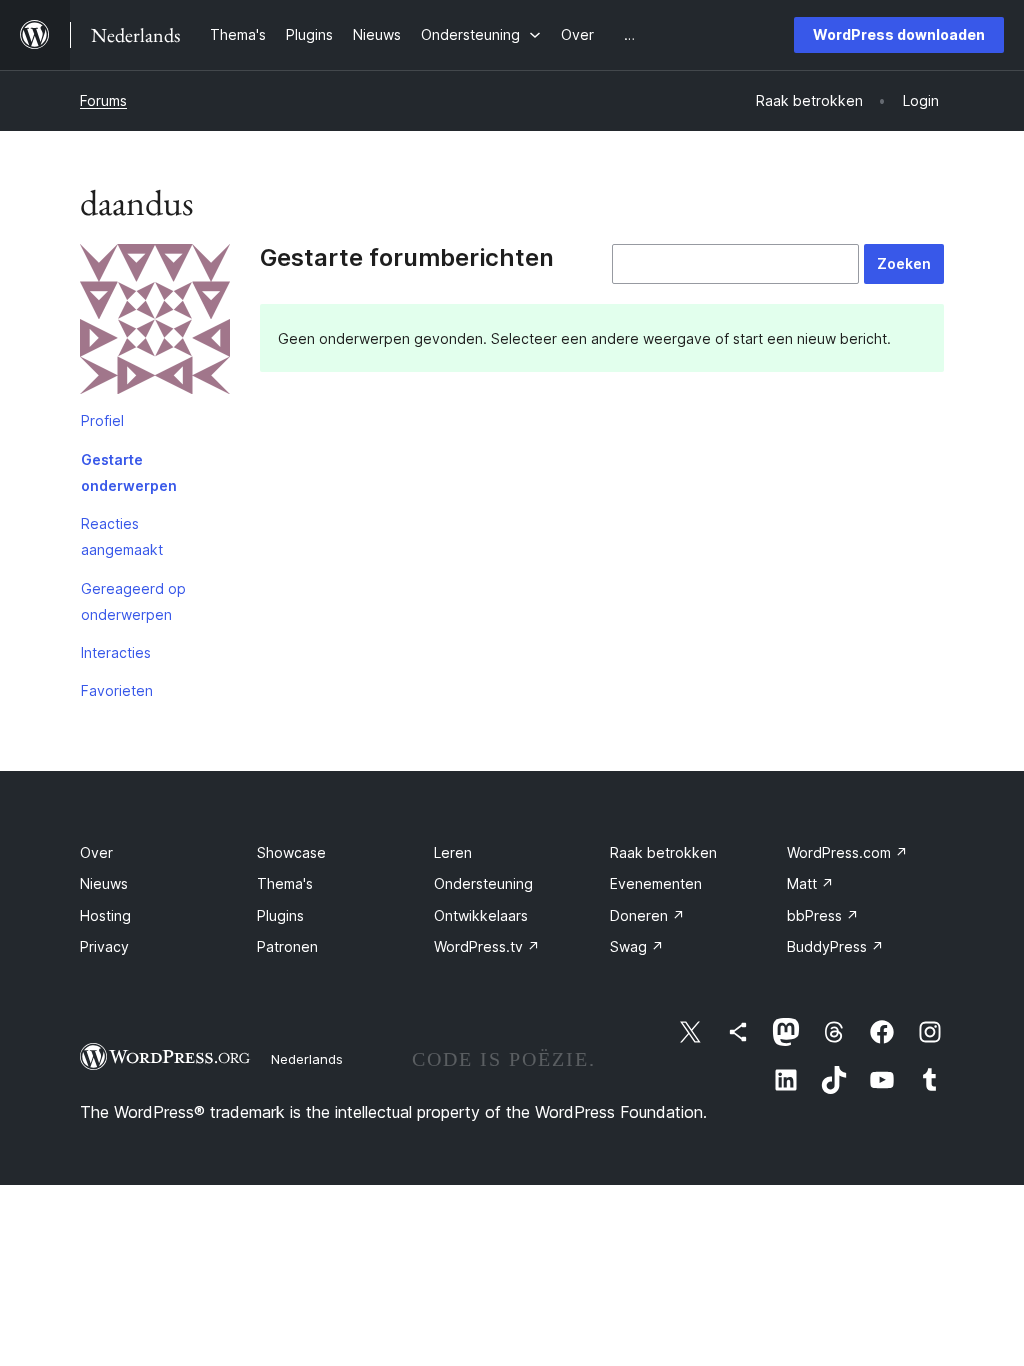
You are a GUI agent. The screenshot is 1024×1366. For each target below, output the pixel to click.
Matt (810, 883)
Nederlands (307, 1059)
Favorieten (117, 690)
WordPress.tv (487, 946)
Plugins (280, 915)
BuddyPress (835, 946)
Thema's (285, 883)
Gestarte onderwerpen (129, 472)
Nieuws (104, 883)
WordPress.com (847, 852)
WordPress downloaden (899, 34)
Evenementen (656, 883)
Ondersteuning (483, 883)
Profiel (102, 420)
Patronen (287, 946)
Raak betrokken (663, 852)
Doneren (647, 915)
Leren (453, 852)
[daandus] (155, 323)
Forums (103, 100)
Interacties (116, 652)
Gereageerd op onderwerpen (133, 601)
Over (96, 852)
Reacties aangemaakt (122, 536)
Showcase (291, 852)
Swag (637, 946)
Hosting (105, 915)
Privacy (104, 946)
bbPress (823, 915)
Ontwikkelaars (481, 915)
